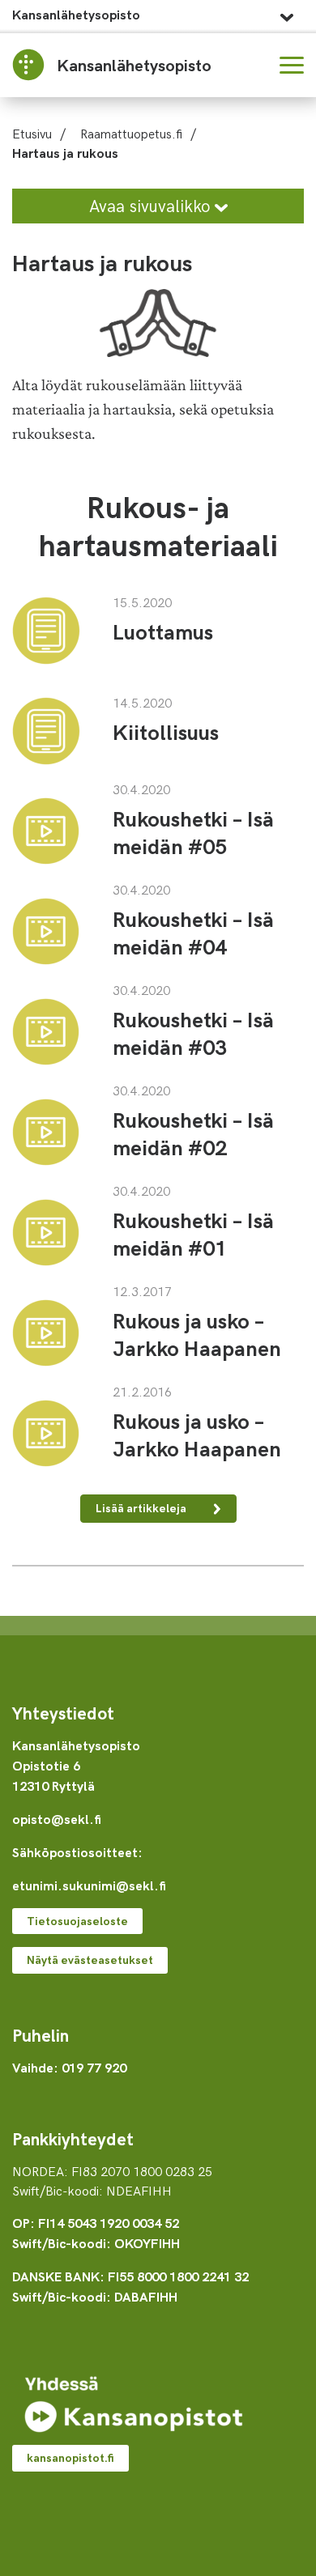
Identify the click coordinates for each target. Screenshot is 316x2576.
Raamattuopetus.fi (131, 133)
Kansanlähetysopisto (76, 14)
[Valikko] (292, 65)
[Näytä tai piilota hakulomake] (252, 65)
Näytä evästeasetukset (90, 1960)
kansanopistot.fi (70, 2457)
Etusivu (32, 133)
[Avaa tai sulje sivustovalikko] (287, 13)
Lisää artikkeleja (142, 1508)
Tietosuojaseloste (77, 1921)
